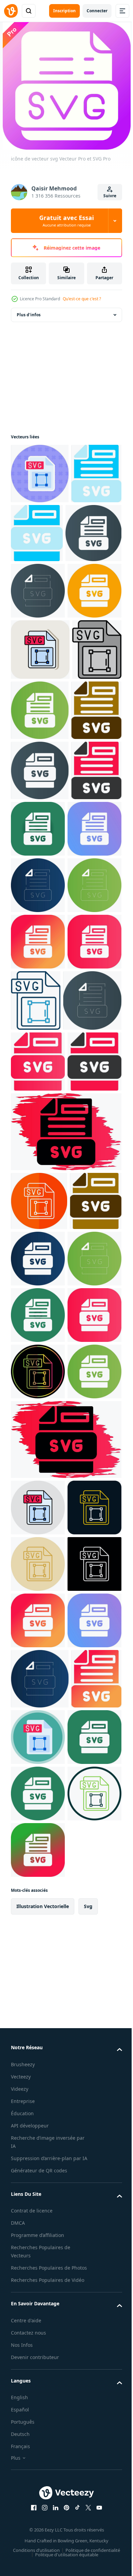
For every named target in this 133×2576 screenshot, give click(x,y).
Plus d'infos (29, 315)
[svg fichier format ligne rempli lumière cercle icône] (38, 2156)
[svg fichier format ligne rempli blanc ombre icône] (40, 766)
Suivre (110, 196)
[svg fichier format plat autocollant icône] (40, 474)
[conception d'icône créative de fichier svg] (36, 534)
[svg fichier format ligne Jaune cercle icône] (38, 2269)
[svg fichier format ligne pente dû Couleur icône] (38, 1964)
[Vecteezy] (11, 11)
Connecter (97, 11)
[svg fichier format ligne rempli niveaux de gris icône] (35, 827)
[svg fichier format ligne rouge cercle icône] (39, 1678)
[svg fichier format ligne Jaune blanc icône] (38, 2212)
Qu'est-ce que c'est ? (82, 299)
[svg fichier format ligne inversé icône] (38, 2325)
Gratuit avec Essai (66, 221)
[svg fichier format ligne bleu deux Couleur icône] (92, 1355)
